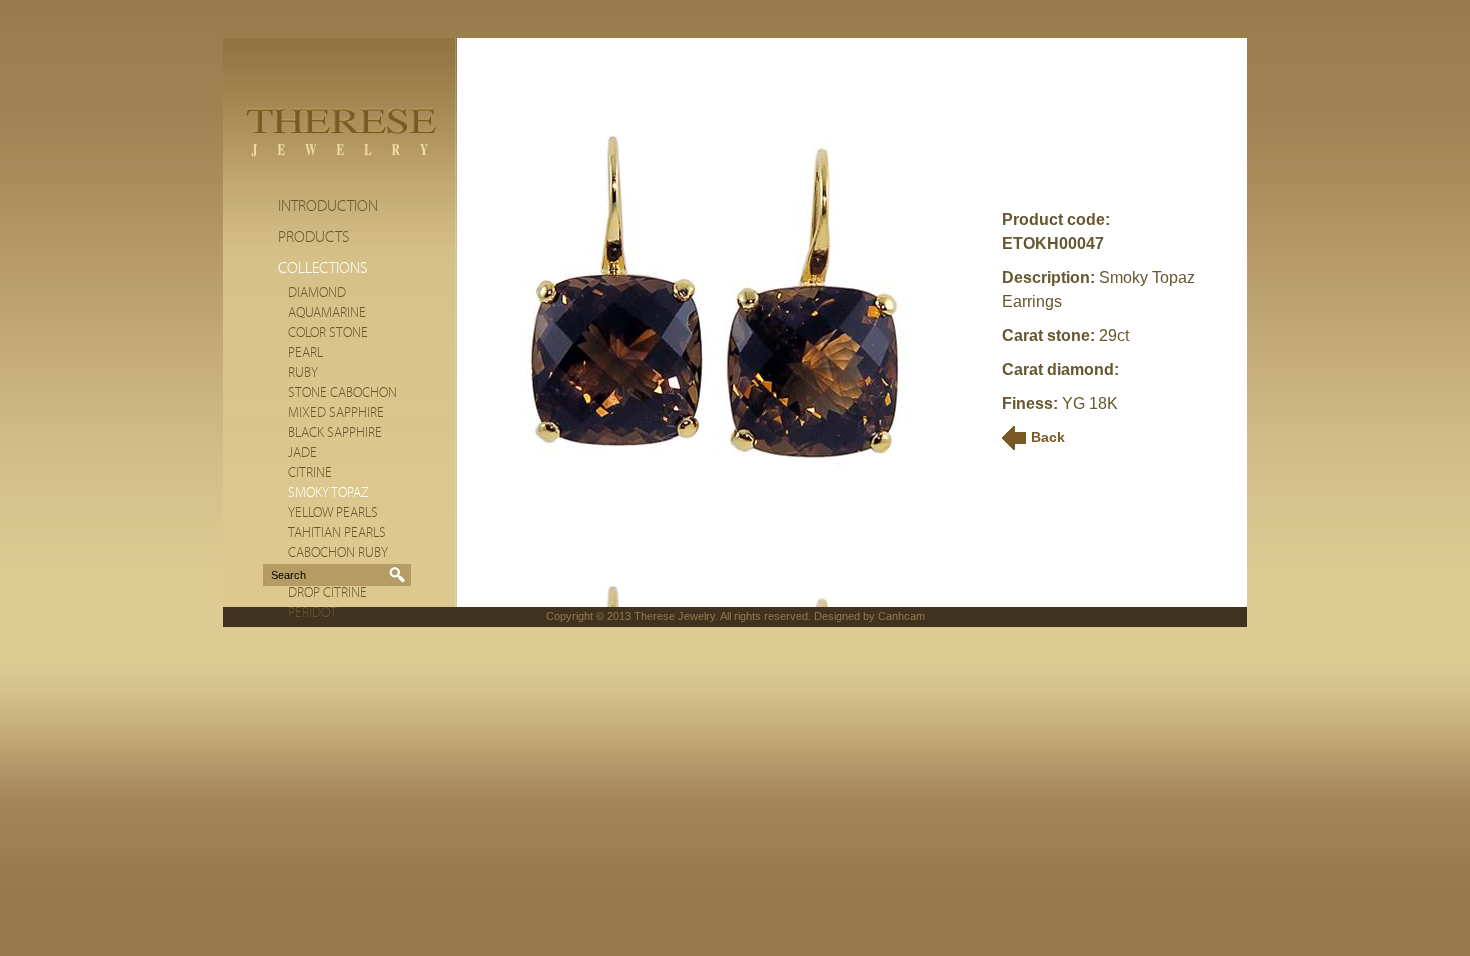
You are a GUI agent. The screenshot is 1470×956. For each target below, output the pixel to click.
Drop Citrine (327, 593)
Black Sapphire (335, 433)
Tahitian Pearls (337, 533)
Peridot (312, 613)
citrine (310, 473)
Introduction (328, 206)
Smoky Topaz (328, 493)
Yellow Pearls (333, 513)
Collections (322, 268)
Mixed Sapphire (336, 413)
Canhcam (901, 616)
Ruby (303, 373)
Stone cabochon (342, 393)
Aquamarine (327, 313)
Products (313, 237)
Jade (302, 453)
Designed (837, 616)
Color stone (328, 333)
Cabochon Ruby (338, 553)
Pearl (305, 353)
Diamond (317, 293)
